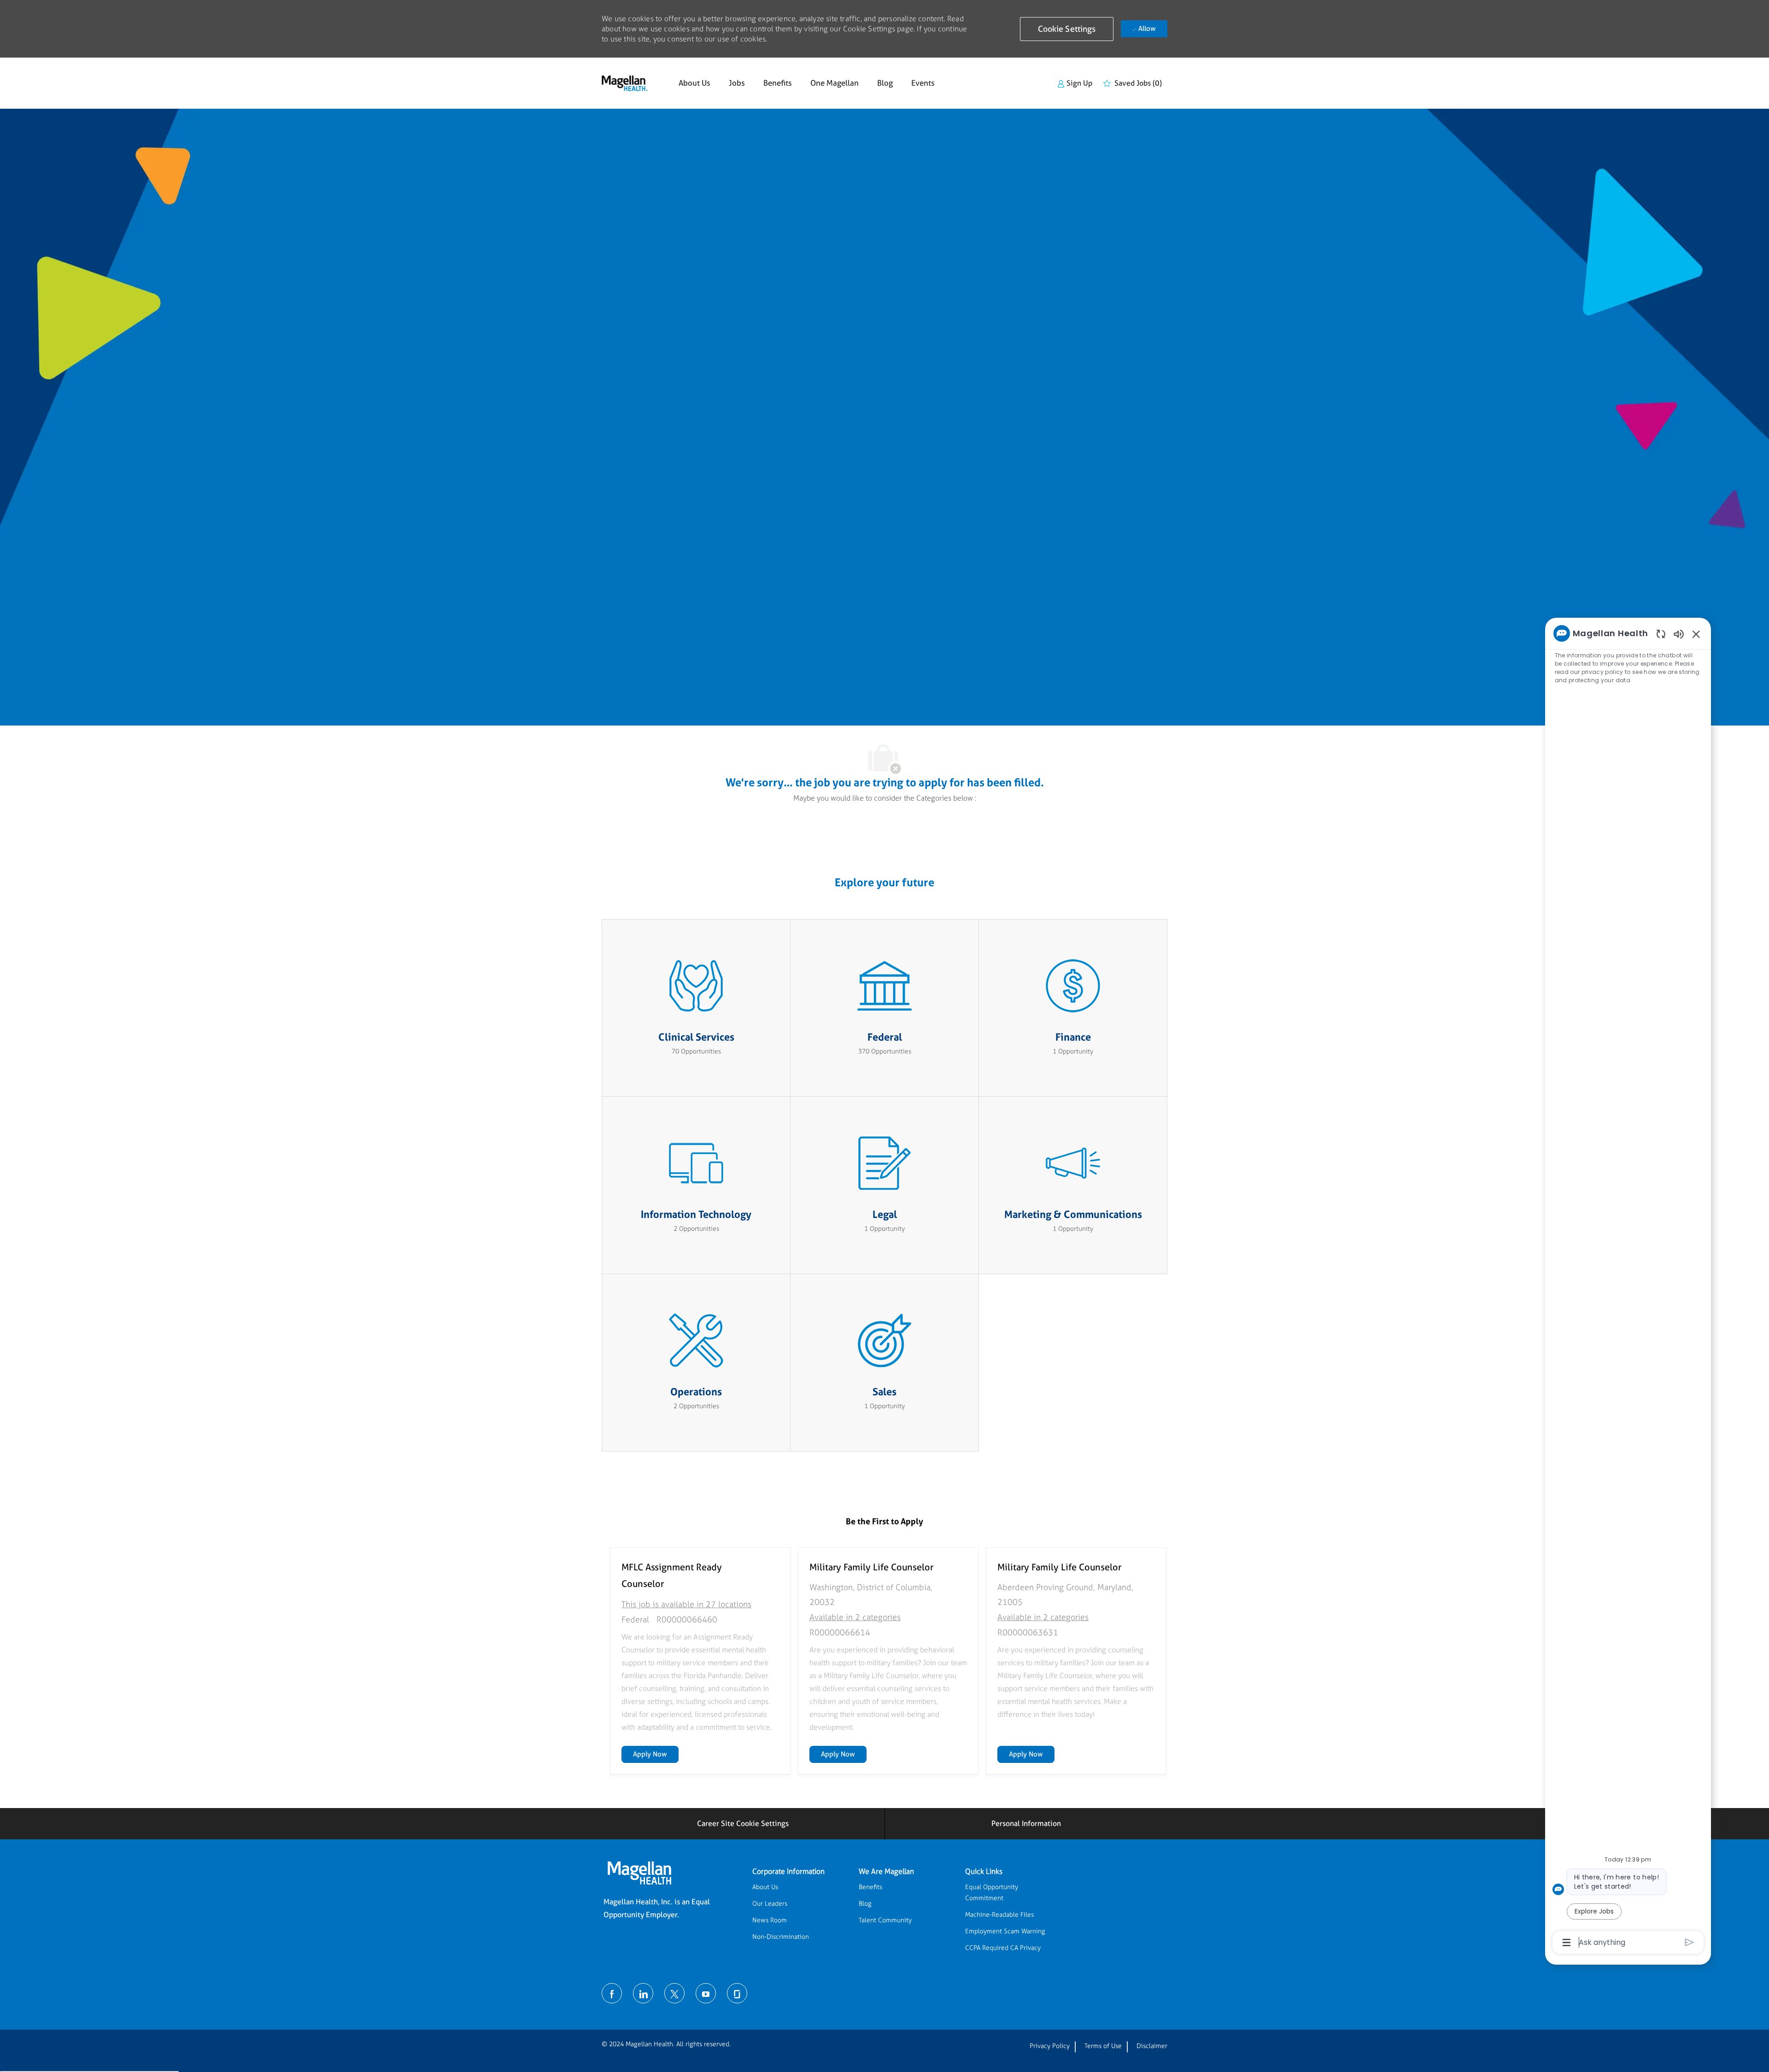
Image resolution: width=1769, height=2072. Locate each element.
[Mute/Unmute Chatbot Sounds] (1679, 634)
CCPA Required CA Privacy (1003, 1948)
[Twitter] (674, 1993)
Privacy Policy (1050, 2046)
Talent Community (885, 1920)
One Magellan (835, 83)
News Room (770, 1920)
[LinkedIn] (643, 1993)
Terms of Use (1103, 2046)
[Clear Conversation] (1661, 634)
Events (923, 83)
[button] (1067, 29)
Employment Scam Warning (1005, 1931)
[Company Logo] (625, 83)
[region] (1628, 1287)
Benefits (778, 83)
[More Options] (1567, 1943)
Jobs (737, 83)
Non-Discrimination (781, 1937)
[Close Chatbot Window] (1696, 634)
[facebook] (612, 1993)
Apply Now (656, 1754)
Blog (885, 83)
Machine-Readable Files (999, 1915)
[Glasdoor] (737, 1993)
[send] (1690, 1942)
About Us (694, 83)
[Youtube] (706, 1993)
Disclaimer (1152, 2046)
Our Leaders (770, 1904)
